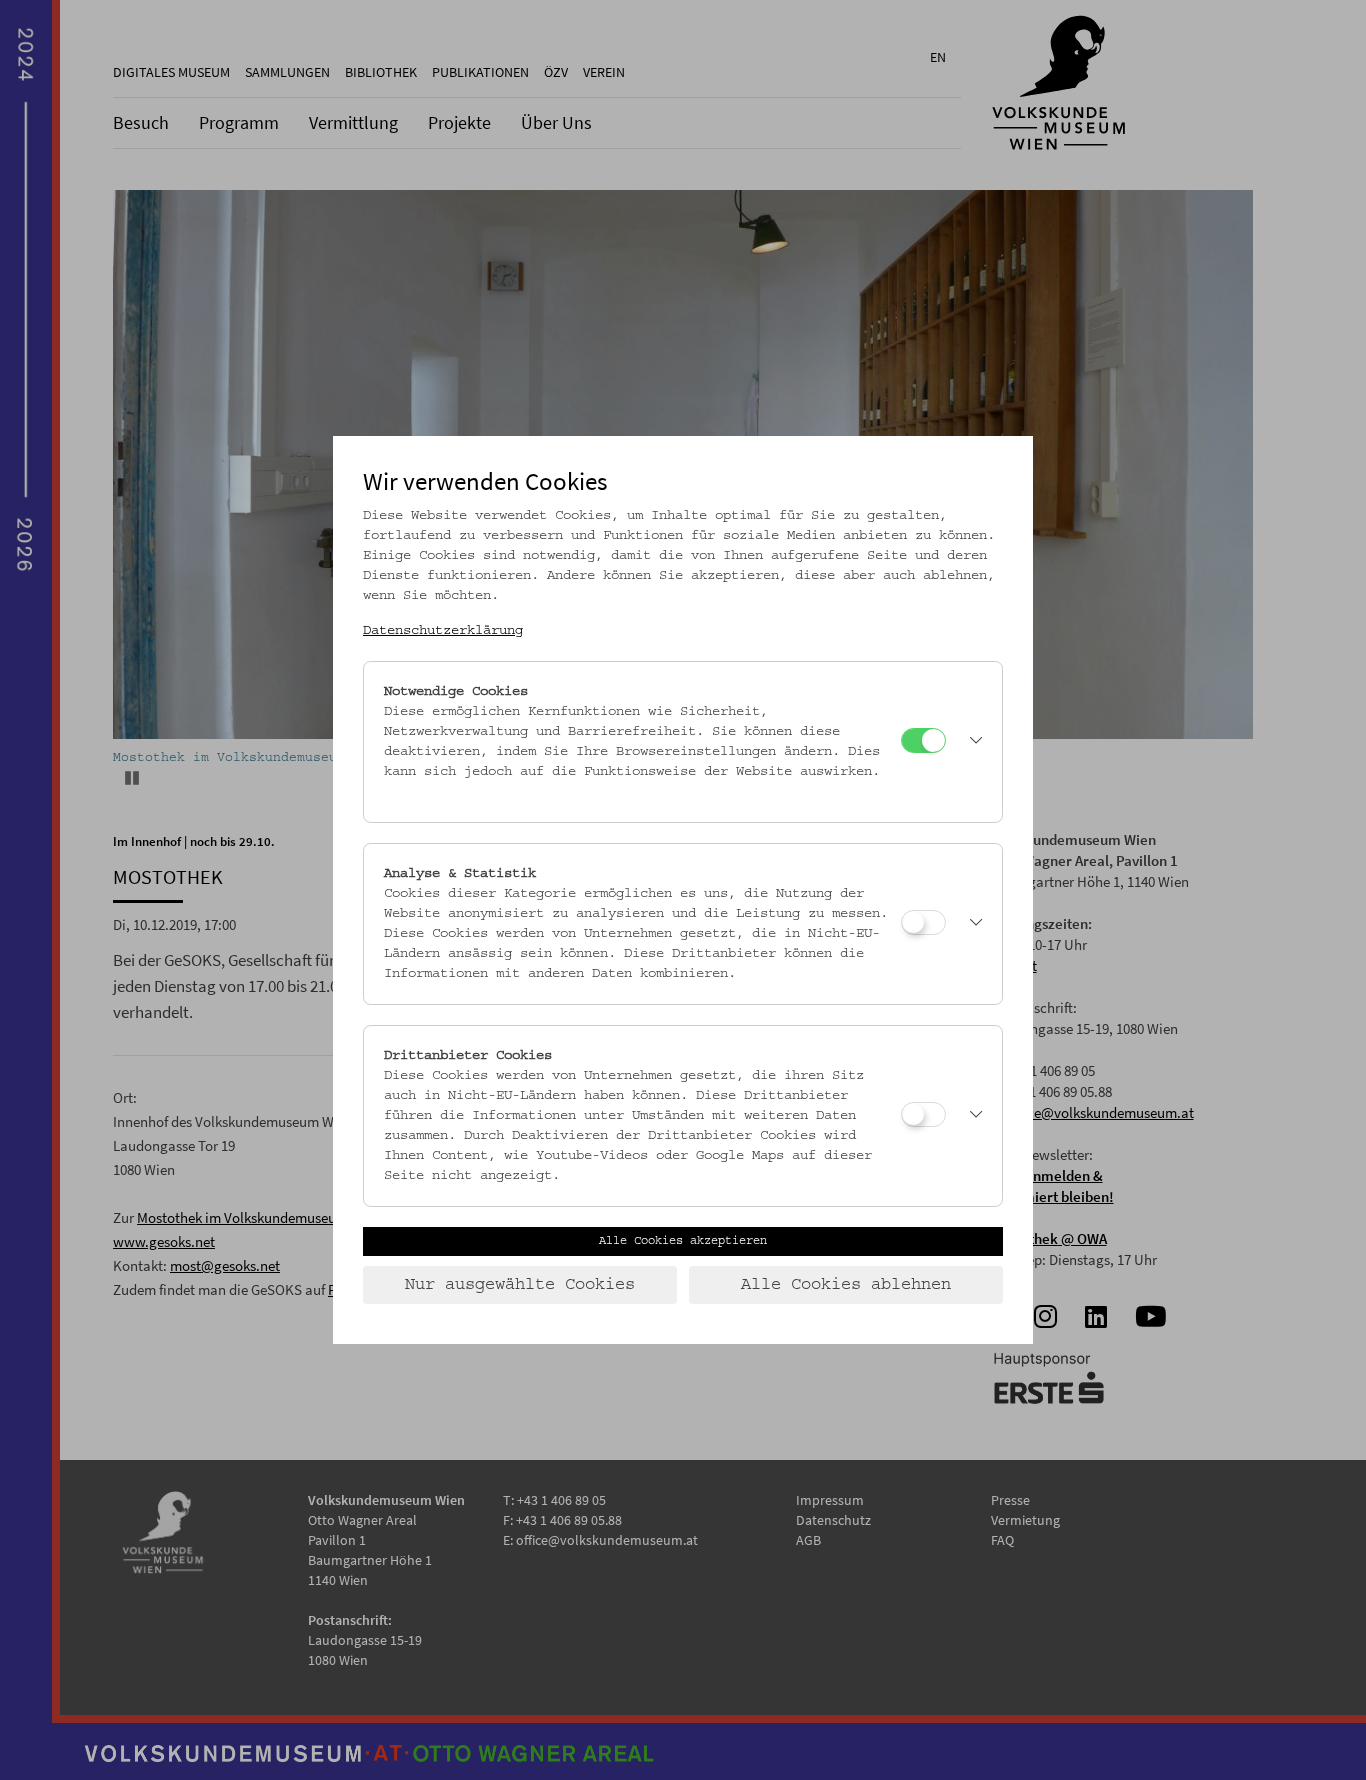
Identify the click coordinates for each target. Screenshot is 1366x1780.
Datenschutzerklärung (443, 631)
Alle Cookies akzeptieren (683, 1241)
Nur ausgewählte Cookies (520, 1285)
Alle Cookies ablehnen (846, 1285)
